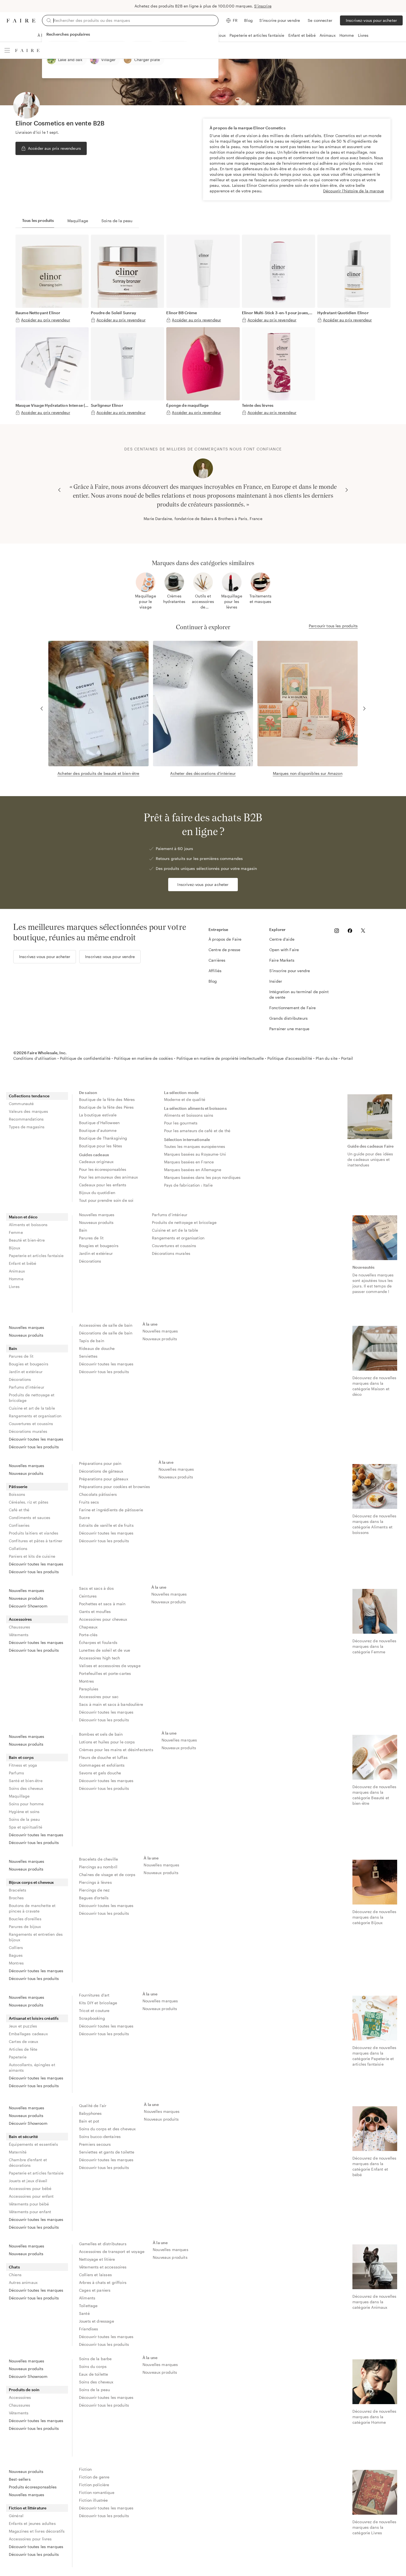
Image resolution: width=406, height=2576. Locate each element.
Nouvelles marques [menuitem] (97, 1215)
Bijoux (220, 35)
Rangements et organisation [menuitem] (178, 1238)
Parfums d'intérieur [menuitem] (170, 1215)
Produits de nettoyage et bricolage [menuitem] (184, 1222)
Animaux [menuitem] (17, 1271)
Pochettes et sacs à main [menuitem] (102, 1604)
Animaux (328, 35)
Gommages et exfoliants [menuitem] (102, 1765)
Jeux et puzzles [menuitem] (23, 2026)
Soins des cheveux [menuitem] (26, 1788)
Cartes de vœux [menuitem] (23, 2041)
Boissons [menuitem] (17, 1494)
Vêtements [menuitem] (19, 1635)
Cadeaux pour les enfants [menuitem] (103, 1185)
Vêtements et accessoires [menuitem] (103, 2267)
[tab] (38, 221)
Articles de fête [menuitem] (23, 2049)
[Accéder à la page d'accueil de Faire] (21, 21)
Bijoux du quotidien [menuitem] (97, 1193)
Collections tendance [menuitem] (29, 1096)
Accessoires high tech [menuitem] (99, 1658)
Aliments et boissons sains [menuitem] (189, 1115)
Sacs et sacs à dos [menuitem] (96, 1588)
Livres (363, 35)
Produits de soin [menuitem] (24, 2390)
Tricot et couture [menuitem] (94, 2010)
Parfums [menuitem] (16, 1773)
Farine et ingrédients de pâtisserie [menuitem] (111, 1510)
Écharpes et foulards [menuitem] (98, 1642)
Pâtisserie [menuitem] (18, 1487)
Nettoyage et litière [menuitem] (97, 2259)
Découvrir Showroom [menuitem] (28, 1606)
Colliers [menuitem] (16, 1947)
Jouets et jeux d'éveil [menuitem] (28, 2181)
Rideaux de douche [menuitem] (97, 1348)
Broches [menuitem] (16, 1898)
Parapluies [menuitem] (89, 1689)
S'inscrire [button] (263, 6)
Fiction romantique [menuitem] (97, 2492)
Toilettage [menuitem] (88, 2306)
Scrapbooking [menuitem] (92, 2018)
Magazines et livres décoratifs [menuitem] (37, 2531)
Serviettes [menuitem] (88, 1356)
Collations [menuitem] (18, 1548)
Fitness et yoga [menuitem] (23, 1765)
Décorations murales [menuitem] (171, 1253)
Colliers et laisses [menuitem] (95, 2275)
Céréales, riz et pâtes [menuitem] (29, 1502)
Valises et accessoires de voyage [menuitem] (110, 1666)
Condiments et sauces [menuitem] (30, 1517)
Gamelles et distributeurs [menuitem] (103, 2244)
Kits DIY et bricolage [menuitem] (98, 2003)
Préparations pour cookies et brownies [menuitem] (115, 1487)
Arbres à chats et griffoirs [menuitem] (103, 2282)
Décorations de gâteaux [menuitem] (101, 1471)
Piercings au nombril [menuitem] (98, 1867)
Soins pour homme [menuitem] (26, 1804)
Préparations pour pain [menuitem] (100, 1463)
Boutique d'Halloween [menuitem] (99, 1123)
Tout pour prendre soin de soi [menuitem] (106, 1200)
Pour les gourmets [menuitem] (181, 1123)
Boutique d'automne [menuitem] (98, 1130)
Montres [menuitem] (86, 1681)
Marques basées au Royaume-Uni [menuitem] (195, 1154)
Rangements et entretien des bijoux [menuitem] (36, 1937)
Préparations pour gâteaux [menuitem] (104, 1479)
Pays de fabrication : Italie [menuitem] (188, 1185)
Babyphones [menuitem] (90, 2113)
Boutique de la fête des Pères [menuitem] (106, 1107)
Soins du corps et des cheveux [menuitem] (107, 2129)
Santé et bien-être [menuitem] (26, 1781)
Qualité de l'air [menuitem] (93, 2106)
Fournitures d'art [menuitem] (94, 1995)
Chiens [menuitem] (15, 2275)
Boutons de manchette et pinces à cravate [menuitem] (32, 1908)
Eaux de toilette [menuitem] (93, 2374)
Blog (248, 20)
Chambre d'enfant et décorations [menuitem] (28, 2162)
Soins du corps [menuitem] (93, 2366)
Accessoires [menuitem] (20, 1619)
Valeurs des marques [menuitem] (28, 1111)
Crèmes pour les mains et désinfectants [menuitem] (116, 1750)
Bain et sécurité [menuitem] (23, 2136)
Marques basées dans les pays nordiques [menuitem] (202, 1177)
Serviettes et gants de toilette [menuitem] (107, 2152)
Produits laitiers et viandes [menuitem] (34, 1533)
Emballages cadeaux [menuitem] (28, 2034)
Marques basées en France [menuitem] (189, 1162)
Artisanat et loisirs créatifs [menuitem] (34, 2018)
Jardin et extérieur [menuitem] (96, 1253)
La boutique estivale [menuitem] (98, 1115)
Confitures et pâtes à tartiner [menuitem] (36, 1541)
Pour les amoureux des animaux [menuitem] (108, 1177)
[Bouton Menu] (7, 50)
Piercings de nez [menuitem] (94, 1890)
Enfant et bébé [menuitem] (23, 1263)
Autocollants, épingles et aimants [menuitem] (32, 2067)
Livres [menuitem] (14, 1286)
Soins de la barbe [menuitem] (95, 2359)
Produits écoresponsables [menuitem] (33, 2487)
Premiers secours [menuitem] (95, 2144)
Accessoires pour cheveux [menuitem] (103, 1619)
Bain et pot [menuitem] (89, 2121)
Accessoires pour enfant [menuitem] (31, 2196)
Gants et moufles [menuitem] (95, 1611)
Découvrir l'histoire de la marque (354, 191)
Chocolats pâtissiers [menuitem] (98, 1494)
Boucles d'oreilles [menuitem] (25, 1919)
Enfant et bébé (302, 35)
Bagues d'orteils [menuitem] (94, 1898)
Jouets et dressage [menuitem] (97, 2321)
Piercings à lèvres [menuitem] (95, 1882)
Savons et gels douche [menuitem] (100, 1773)
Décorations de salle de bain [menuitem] (106, 1333)
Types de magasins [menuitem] (27, 1127)
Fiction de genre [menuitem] (94, 2477)
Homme (347, 35)
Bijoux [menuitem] (15, 1248)
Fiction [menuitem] (85, 2469)
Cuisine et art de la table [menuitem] (175, 1230)
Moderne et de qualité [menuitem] (185, 1099)
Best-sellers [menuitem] (20, 2479)
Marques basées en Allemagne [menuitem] (193, 1170)
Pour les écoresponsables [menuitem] (103, 1169)
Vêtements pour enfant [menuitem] (30, 2212)
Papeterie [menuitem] (18, 2057)
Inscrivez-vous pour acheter (371, 20)
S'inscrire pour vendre (280, 20)
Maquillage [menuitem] (19, 1796)
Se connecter (320, 20)
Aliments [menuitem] (87, 2298)
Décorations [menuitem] (90, 1261)
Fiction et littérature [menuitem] (28, 2508)
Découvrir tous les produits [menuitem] (34, 1447)
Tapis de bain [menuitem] (92, 1341)
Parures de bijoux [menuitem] (25, 1926)
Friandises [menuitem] (89, 2329)
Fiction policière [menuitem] (94, 2485)
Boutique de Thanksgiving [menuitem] (103, 1138)
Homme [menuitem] (16, 1279)
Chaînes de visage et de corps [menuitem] (107, 1875)
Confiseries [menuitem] (19, 1525)
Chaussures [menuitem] (20, 1627)
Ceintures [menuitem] (88, 1596)
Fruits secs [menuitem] (89, 1502)
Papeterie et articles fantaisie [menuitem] (36, 1256)
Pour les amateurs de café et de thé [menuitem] (197, 1131)
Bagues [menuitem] (16, 1955)
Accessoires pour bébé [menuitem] (30, 2188)
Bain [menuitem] (83, 1230)
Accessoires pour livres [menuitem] (30, 2539)
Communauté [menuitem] (21, 1104)
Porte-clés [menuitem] (88, 1635)
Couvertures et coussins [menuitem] (174, 1246)
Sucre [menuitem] (84, 1517)
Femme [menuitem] (16, 1232)
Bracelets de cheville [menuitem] (98, 1859)
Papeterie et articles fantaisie (257, 35)
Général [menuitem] (16, 2516)
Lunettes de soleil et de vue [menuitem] (105, 1650)
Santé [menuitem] (84, 2313)
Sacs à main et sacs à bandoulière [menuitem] (111, 1704)
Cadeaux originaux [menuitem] (96, 1162)
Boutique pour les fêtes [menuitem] (101, 1146)
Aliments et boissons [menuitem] (28, 1225)
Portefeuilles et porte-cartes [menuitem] (105, 1673)
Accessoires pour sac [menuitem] (99, 1697)
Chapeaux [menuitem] (88, 1627)
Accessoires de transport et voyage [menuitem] (112, 2251)
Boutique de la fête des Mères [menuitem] (107, 1099)
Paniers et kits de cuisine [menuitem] (32, 1556)
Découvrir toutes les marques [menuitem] (36, 1439)
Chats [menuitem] (14, 2267)
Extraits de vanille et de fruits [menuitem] (106, 1525)
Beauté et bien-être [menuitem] (27, 1240)
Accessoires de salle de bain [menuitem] (106, 1325)
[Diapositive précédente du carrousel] (59, 490)
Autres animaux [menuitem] (23, 2282)
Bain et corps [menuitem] (21, 1757)
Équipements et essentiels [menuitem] (33, 2144)
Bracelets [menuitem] (18, 1890)
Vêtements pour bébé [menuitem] (29, 2204)
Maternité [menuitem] (18, 2152)
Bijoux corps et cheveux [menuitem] (31, 1882)
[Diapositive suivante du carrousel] (347, 490)
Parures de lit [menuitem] (91, 1238)
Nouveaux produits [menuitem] (96, 1222)
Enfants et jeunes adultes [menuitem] (32, 2523)
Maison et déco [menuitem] (23, 1217)
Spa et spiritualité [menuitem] (26, 1827)
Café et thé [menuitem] (19, 1510)
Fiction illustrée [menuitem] (93, 2500)
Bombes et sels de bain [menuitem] (101, 1734)
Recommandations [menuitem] (26, 1119)
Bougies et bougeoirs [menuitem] (99, 1246)
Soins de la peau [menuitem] (24, 1819)
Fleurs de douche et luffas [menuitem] (103, 1757)
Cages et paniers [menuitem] (95, 2290)
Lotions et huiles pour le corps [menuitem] (107, 1742)
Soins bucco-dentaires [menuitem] (100, 2136)
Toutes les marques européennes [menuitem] (195, 1146)
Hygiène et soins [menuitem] (24, 1812)
